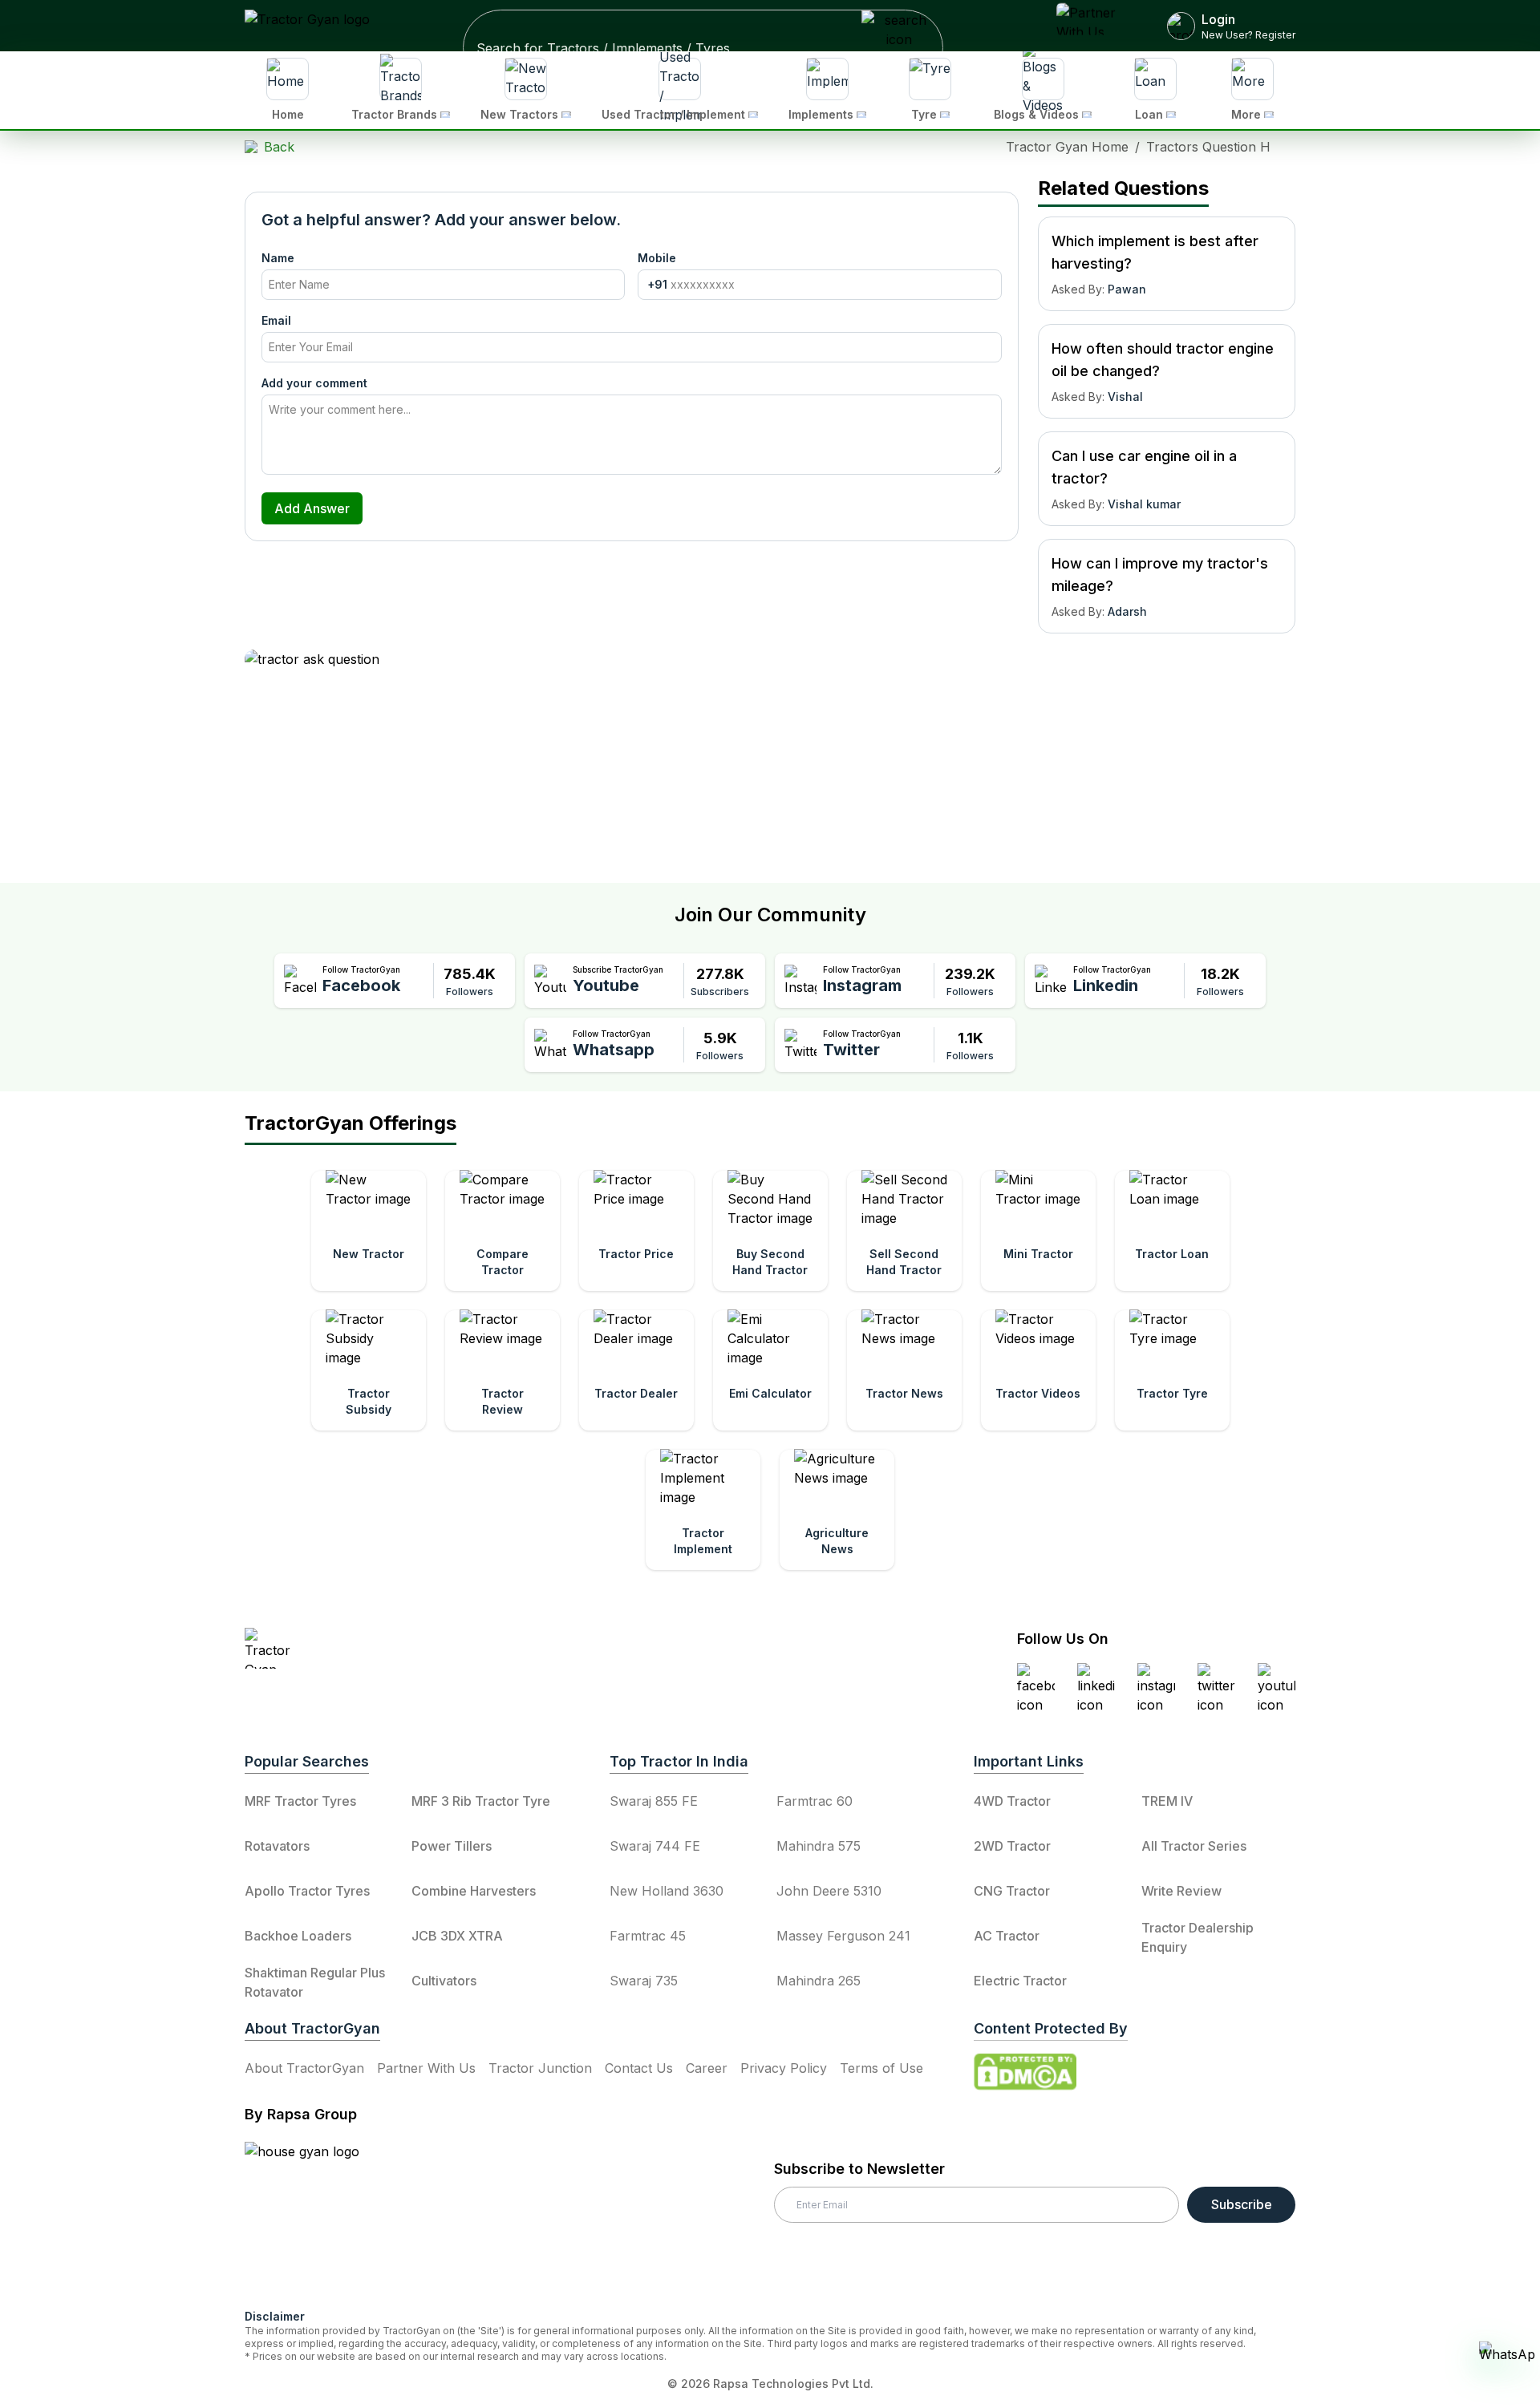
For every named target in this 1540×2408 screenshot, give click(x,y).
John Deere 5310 (829, 1891)
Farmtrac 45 (648, 1936)
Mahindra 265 (819, 1981)
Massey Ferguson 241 (843, 1936)
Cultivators (444, 1981)
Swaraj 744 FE (655, 1846)
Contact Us (639, 2068)
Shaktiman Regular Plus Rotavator (315, 1982)
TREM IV (1167, 1801)
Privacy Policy (784, 2068)
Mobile (657, 258)
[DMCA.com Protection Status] (1025, 2072)
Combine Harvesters (474, 1891)
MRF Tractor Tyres (300, 1801)
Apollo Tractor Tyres (307, 1891)
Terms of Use (881, 2068)
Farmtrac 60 (815, 1801)
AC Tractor (1007, 1936)
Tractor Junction (540, 2068)
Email (276, 320)
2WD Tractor (1012, 1846)
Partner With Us (426, 2068)
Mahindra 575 (819, 1846)
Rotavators (277, 1846)
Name (278, 258)
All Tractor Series (1194, 1846)
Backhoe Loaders (298, 1936)
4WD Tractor (1012, 1801)
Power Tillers (452, 1846)
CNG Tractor (1012, 1891)
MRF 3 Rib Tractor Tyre (481, 1801)
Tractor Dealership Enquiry (1198, 1937)
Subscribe (1242, 2204)
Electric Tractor (1020, 1981)
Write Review (1181, 1891)
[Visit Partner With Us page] (1092, 26)
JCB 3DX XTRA (457, 1936)
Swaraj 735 (644, 1981)
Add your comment (314, 383)
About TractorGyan (304, 2068)
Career (707, 2068)
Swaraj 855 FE (654, 1801)
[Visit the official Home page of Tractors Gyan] (386, 1648)
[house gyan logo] (322, 2219)
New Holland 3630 (667, 1891)
